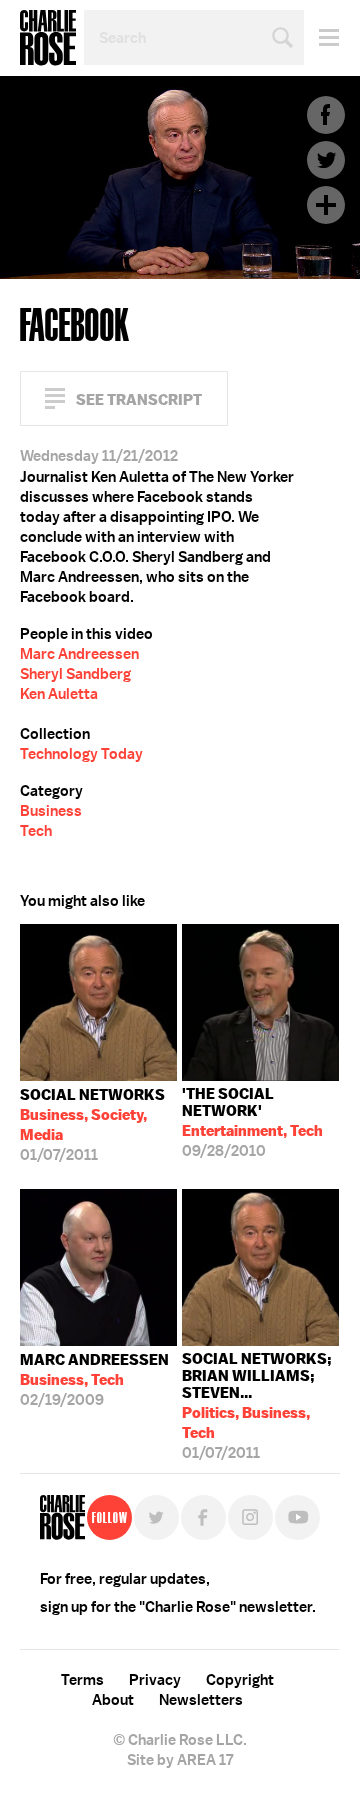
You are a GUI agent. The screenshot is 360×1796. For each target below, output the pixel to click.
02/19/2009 (94, 1380)
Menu (321, 37)
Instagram (250, 1517)
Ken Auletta (59, 694)
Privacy (155, 1680)
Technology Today (81, 754)
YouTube (297, 1517)
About (113, 1700)
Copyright (240, 1680)
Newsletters (201, 1700)
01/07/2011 (92, 1125)
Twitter (326, 160)
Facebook (326, 115)
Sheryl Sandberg (75, 674)
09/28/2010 (252, 1122)
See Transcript (139, 399)
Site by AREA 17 (180, 1760)
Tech (36, 831)
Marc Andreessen (79, 654)
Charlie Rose (48, 38)
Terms (82, 1680)
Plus (326, 205)
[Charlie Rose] (62, 1517)
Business (51, 811)
